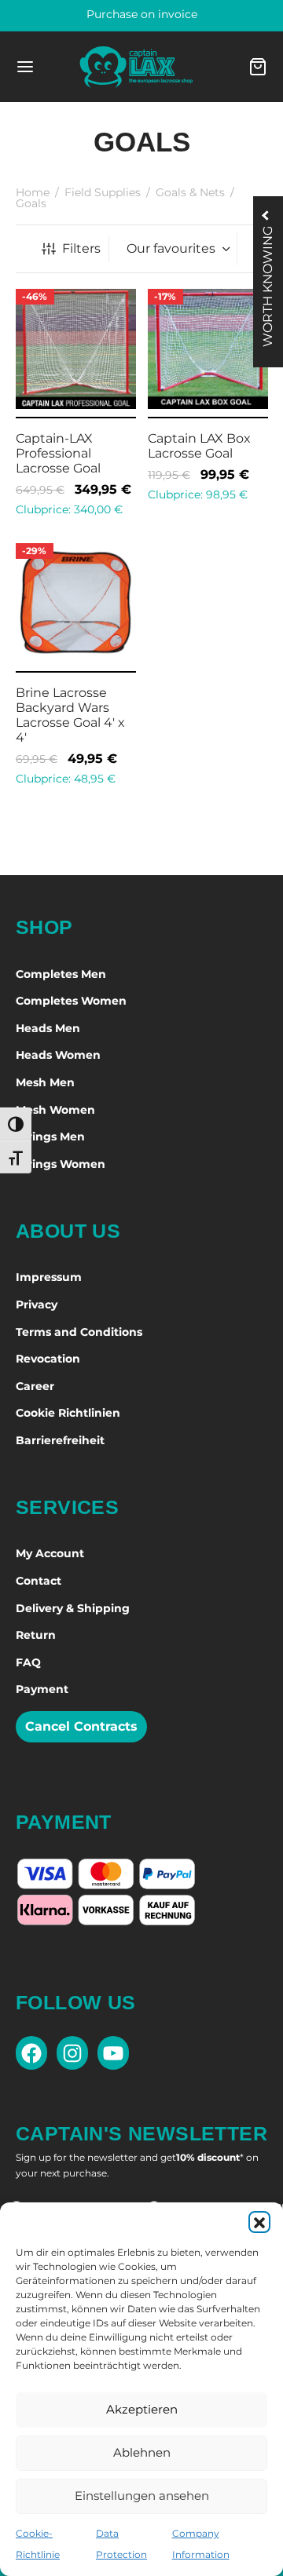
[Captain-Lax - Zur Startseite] (136, 67)
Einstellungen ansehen (142, 2496)
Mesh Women (55, 1110)
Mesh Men (45, 1082)
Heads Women (58, 1055)
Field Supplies (103, 192)
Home (33, 192)
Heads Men (48, 1028)
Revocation (48, 1359)
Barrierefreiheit (60, 1440)
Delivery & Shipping (73, 1608)
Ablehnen (142, 2452)
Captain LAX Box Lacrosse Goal (199, 445)
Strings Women (61, 1164)
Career (35, 1386)
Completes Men (61, 974)
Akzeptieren (142, 2409)
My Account (50, 1553)
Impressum (49, 1277)
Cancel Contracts (81, 1726)
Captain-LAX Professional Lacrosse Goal (58, 452)
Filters (81, 248)
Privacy (37, 1304)
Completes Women (71, 1001)
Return (36, 1635)
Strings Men (50, 1137)
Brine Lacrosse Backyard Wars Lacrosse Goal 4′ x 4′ (70, 715)
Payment (42, 1689)
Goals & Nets (190, 192)
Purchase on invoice (142, 14)
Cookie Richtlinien (68, 1413)
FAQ (28, 1662)
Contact (39, 1581)
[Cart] (258, 67)
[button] (259, 2222)
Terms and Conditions (79, 1332)
